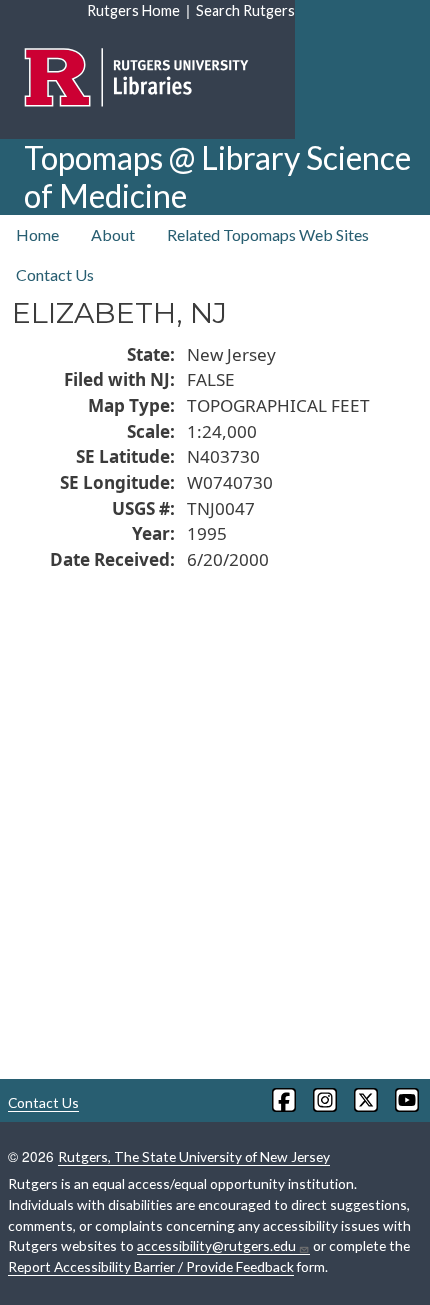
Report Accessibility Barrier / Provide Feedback (151, 1266)
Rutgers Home (133, 10)
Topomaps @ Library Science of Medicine (217, 176)
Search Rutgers (245, 10)
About (113, 234)
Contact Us (55, 274)
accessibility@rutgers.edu (216, 1245)
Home (37, 234)
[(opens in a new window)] (282, 1100)
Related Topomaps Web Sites (268, 234)
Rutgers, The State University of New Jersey (194, 1156)
